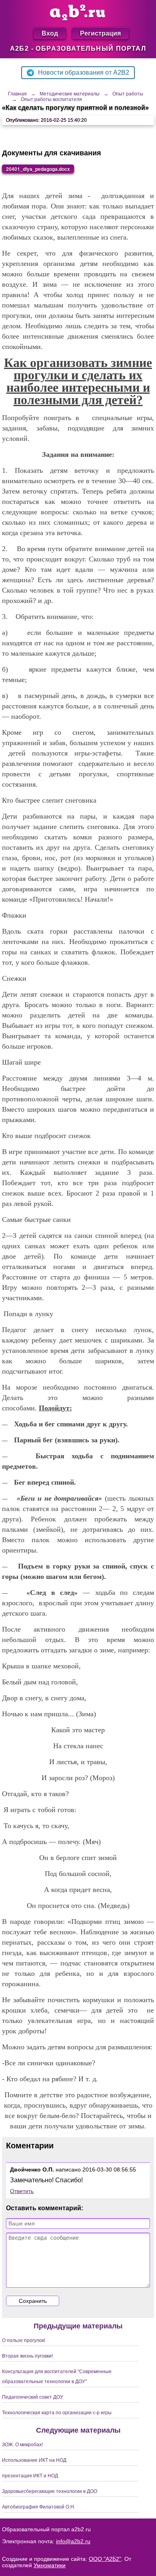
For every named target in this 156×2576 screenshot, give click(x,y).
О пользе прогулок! (24, 2340)
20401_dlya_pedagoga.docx (38, 169)
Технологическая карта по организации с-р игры (57, 2413)
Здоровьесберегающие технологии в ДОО (50, 2491)
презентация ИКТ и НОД (30, 2476)
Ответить (22, 2191)
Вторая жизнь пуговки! (27, 2356)
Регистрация (100, 33)
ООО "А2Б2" (105, 2559)
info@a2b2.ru (73, 2541)
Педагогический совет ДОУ (33, 2397)
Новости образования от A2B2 (84, 72)
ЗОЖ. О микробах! (22, 2445)
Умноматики (50, 2565)
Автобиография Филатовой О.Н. (39, 2507)
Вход (50, 33)
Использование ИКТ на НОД (34, 2460)
